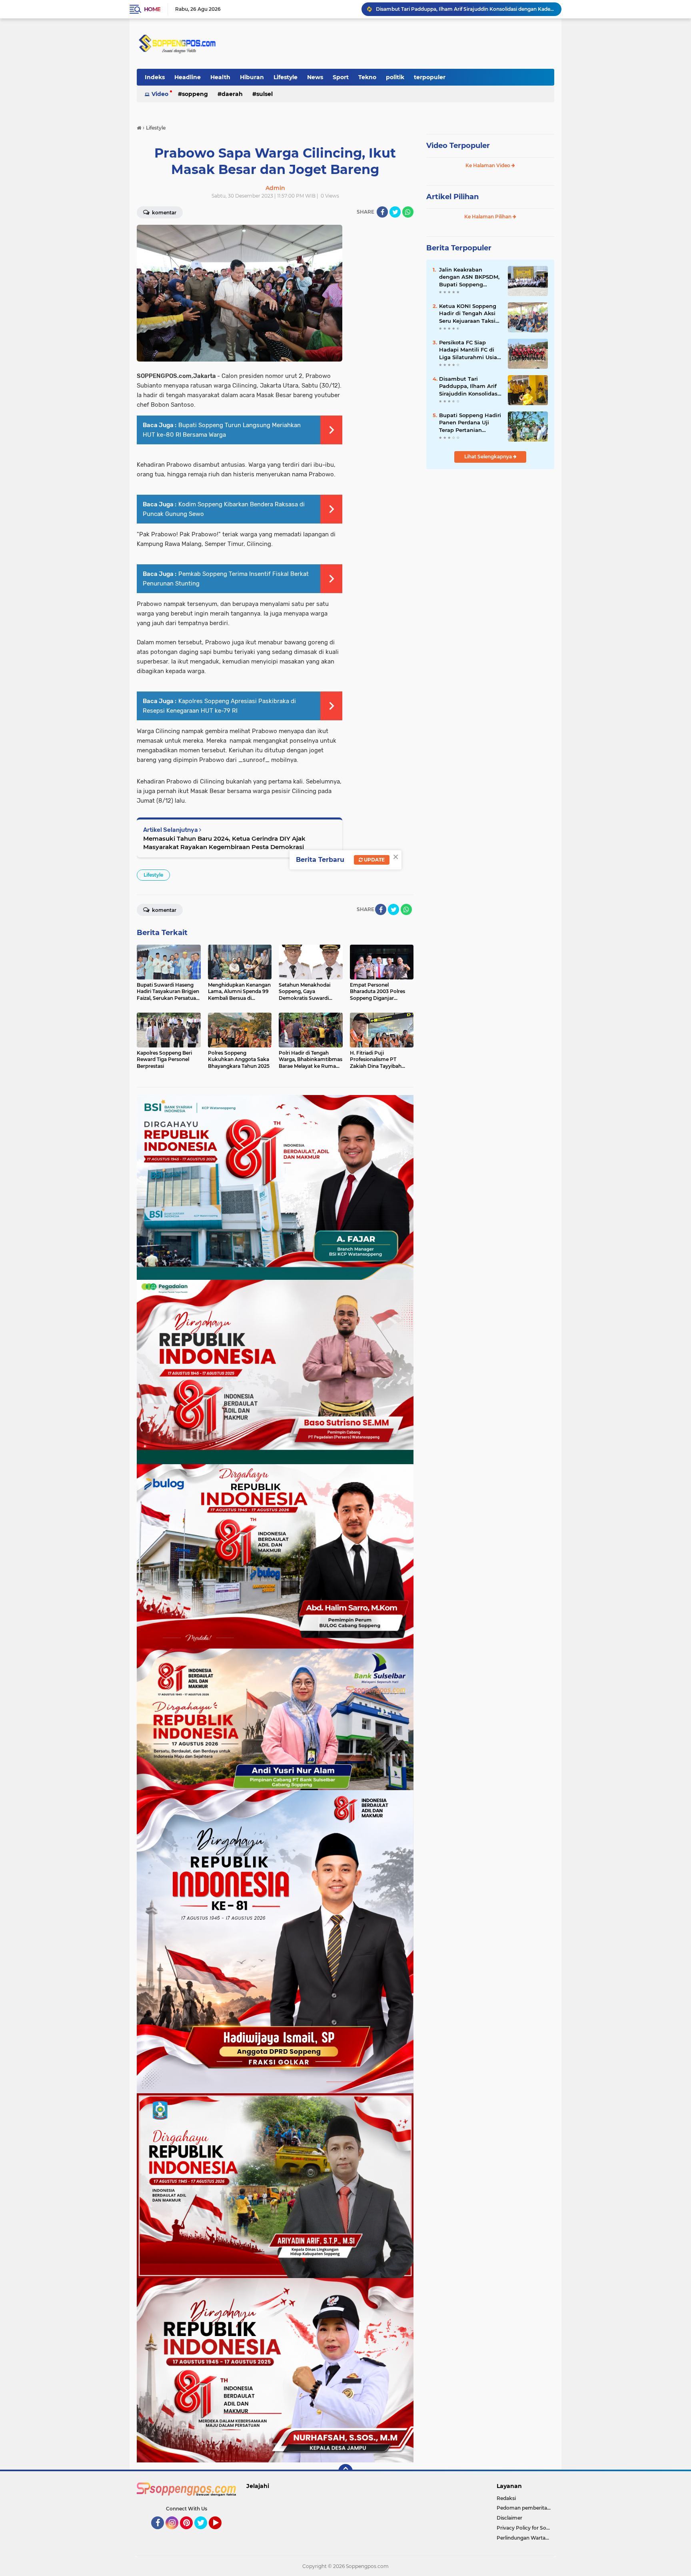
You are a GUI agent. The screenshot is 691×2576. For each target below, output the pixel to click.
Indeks (155, 77)
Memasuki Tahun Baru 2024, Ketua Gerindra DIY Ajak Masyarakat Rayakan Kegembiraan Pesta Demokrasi (224, 843)
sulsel (265, 94)
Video (160, 94)
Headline (188, 77)
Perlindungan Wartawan (525, 2538)
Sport (341, 77)
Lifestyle (286, 77)
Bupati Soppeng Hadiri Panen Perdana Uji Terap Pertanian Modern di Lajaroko (470, 423)
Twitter (204, 2533)
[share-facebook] (382, 212)
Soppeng (195, 94)
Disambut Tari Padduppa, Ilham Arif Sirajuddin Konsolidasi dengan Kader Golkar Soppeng (469, 386)
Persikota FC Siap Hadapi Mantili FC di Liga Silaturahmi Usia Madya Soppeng (468, 350)
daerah (232, 94)
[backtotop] (345, 2471)
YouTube (221, 2533)
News (315, 77)
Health (220, 77)
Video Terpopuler (458, 146)
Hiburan (252, 77)
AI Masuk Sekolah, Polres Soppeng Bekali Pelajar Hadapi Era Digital (457, 9)
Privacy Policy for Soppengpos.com (525, 2528)
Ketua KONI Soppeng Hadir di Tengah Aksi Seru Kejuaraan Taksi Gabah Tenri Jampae (468, 314)
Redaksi (506, 2498)
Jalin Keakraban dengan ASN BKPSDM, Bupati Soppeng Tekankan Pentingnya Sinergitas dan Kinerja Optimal (469, 277)
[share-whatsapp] (408, 212)
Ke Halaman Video (488, 165)
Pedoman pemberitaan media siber (525, 2508)
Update (374, 860)
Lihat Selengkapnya (489, 457)
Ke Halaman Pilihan (488, 217)
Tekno (367, 77)
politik (395, 77)
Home (152, 9)
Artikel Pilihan (452, 197)
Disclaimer (509, 2518)
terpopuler (430, 77)
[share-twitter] (395, 212)
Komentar (164, 213)
